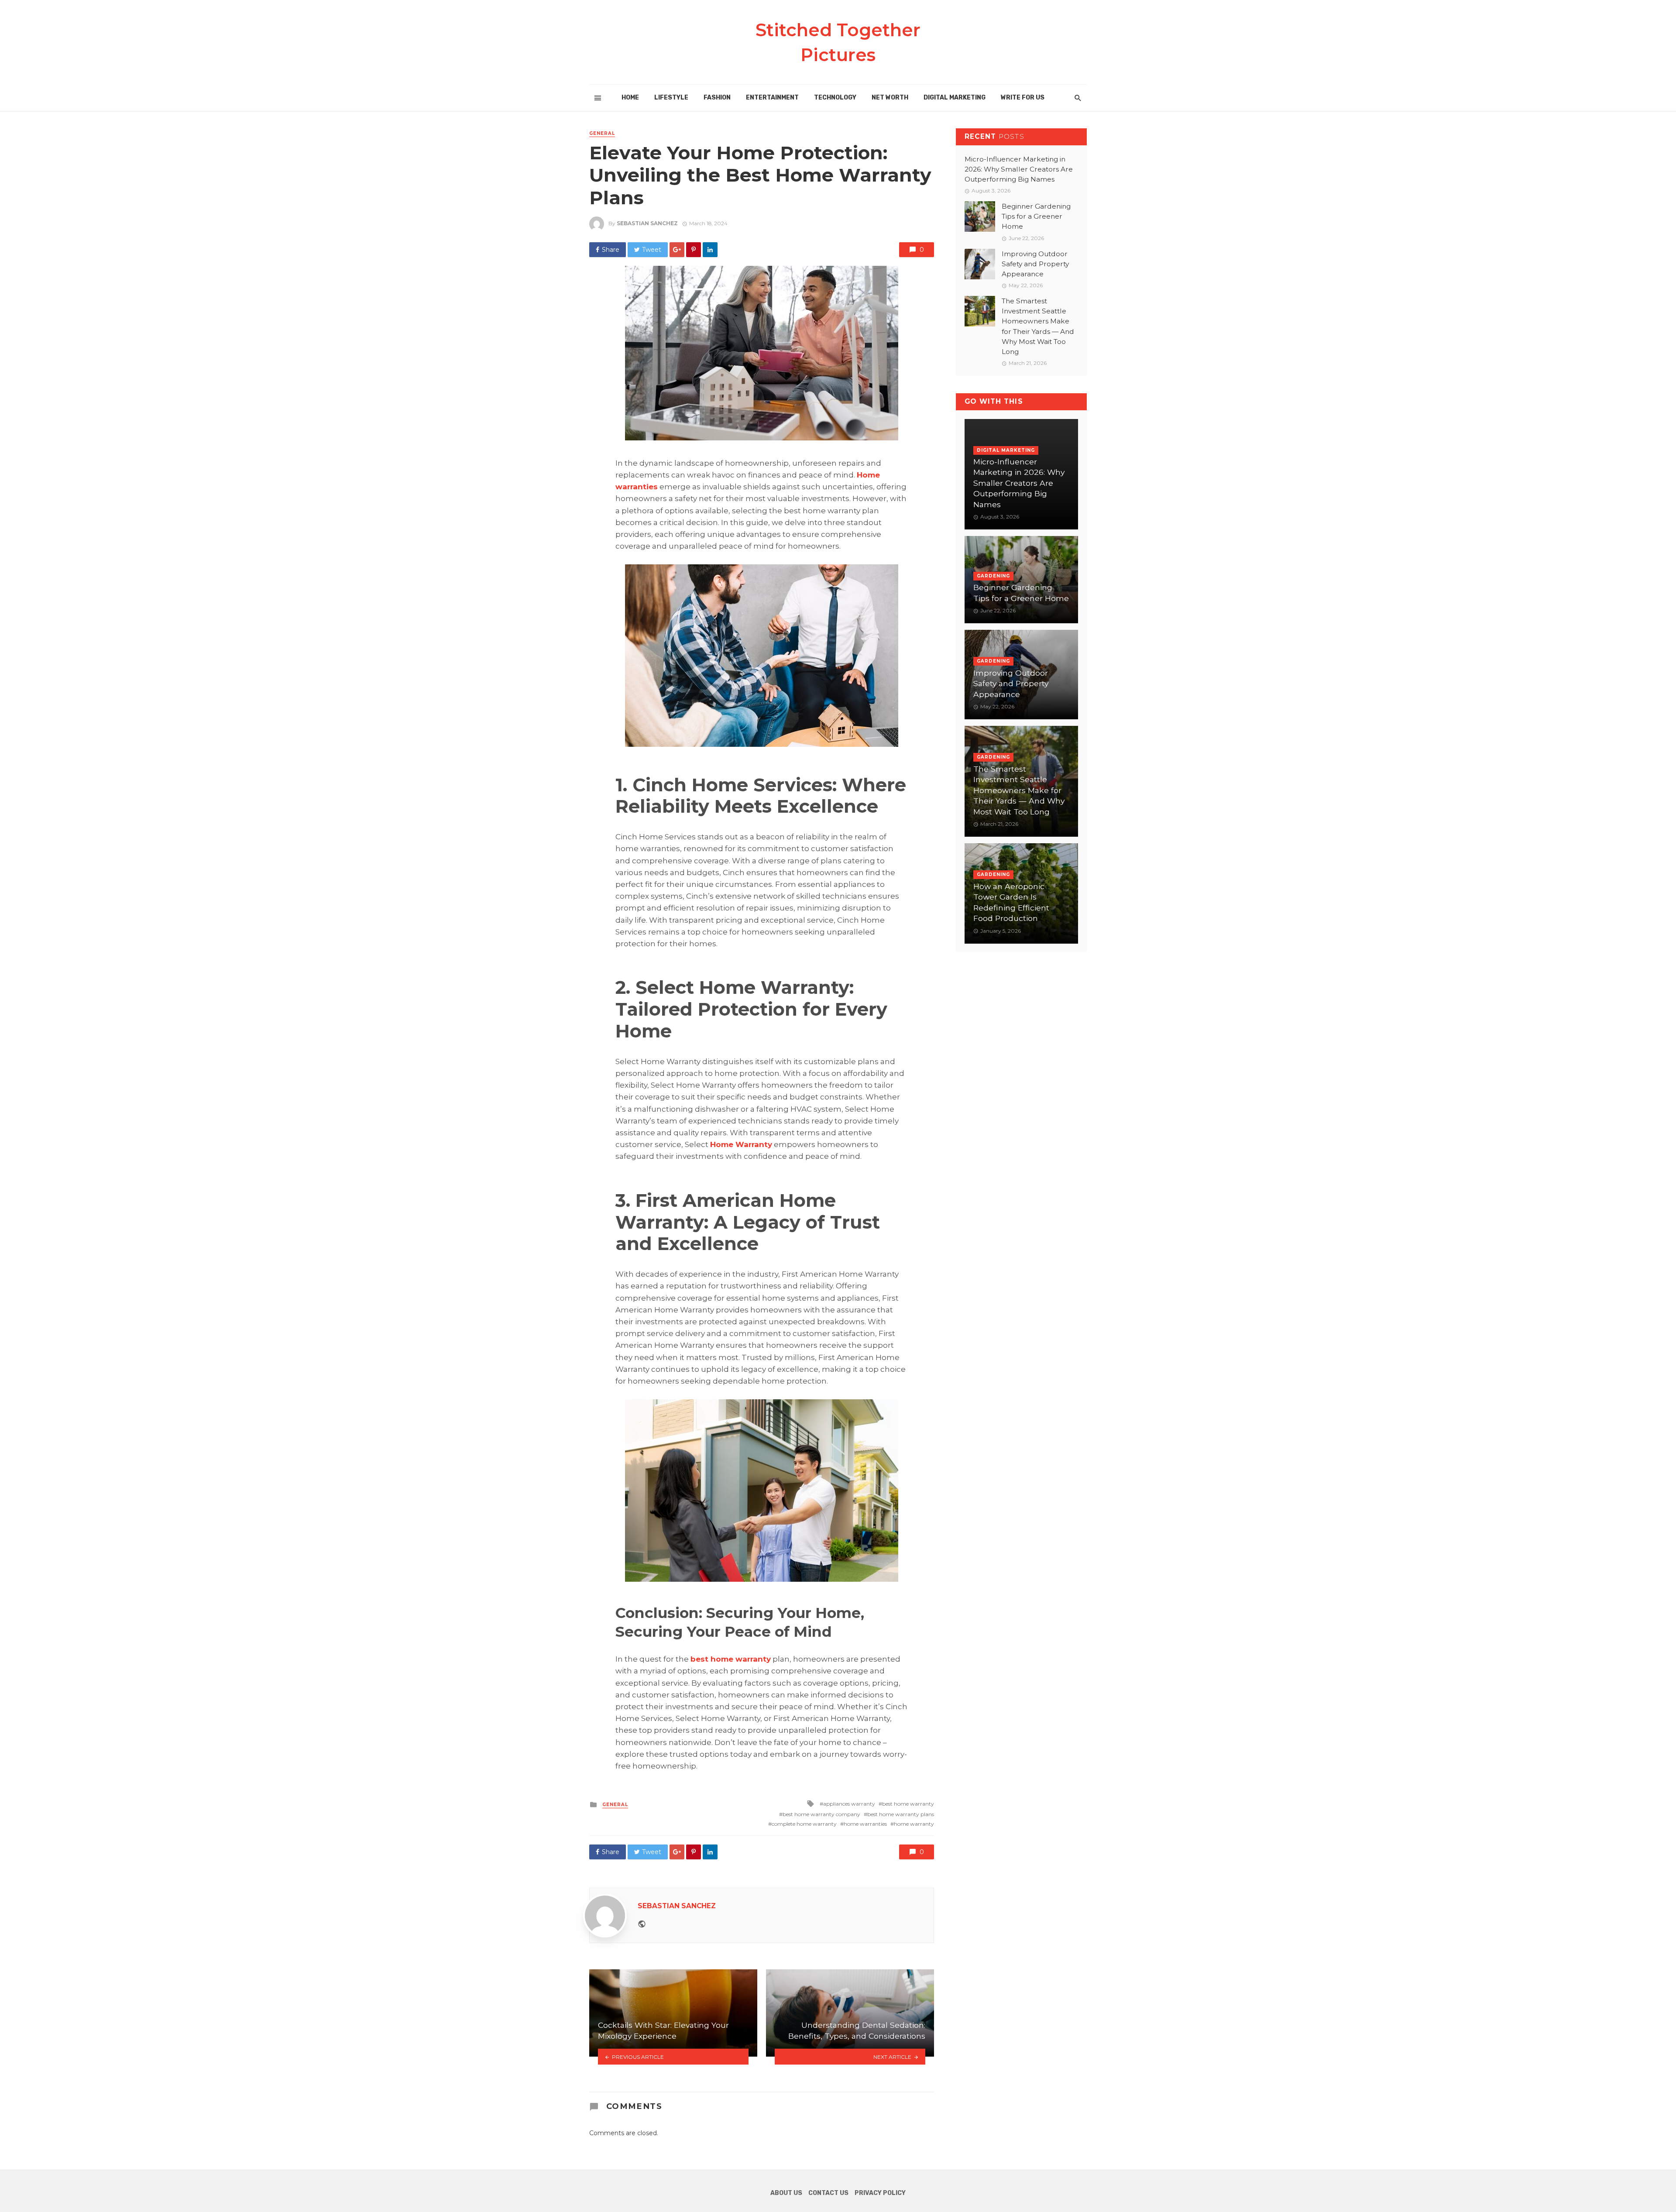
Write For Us (1023, 98)
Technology (835, 98)
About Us (786, 2193)
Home (630, 98)
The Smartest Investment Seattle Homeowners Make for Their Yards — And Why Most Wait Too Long (1038, 326)
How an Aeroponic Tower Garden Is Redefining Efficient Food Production (1011, 902)
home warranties (865, 1824)
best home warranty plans (901, 1814)
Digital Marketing (955, 98)
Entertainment (772, 98)
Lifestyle (671, 98)
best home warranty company (821, 1814)
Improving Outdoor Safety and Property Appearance (1035, 264)
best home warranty (908, 1804)
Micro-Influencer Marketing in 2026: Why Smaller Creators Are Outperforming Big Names (1019, 169)
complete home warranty (804, 1824)
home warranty (914, 1824)
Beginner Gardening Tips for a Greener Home (1036, 216)
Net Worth (890, 98)
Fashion (717, 98)
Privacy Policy (880, 2193)
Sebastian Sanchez (647, 223)
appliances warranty (849, 1804)
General (602, 133)
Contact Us (828, 2193)
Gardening (993, 576)
